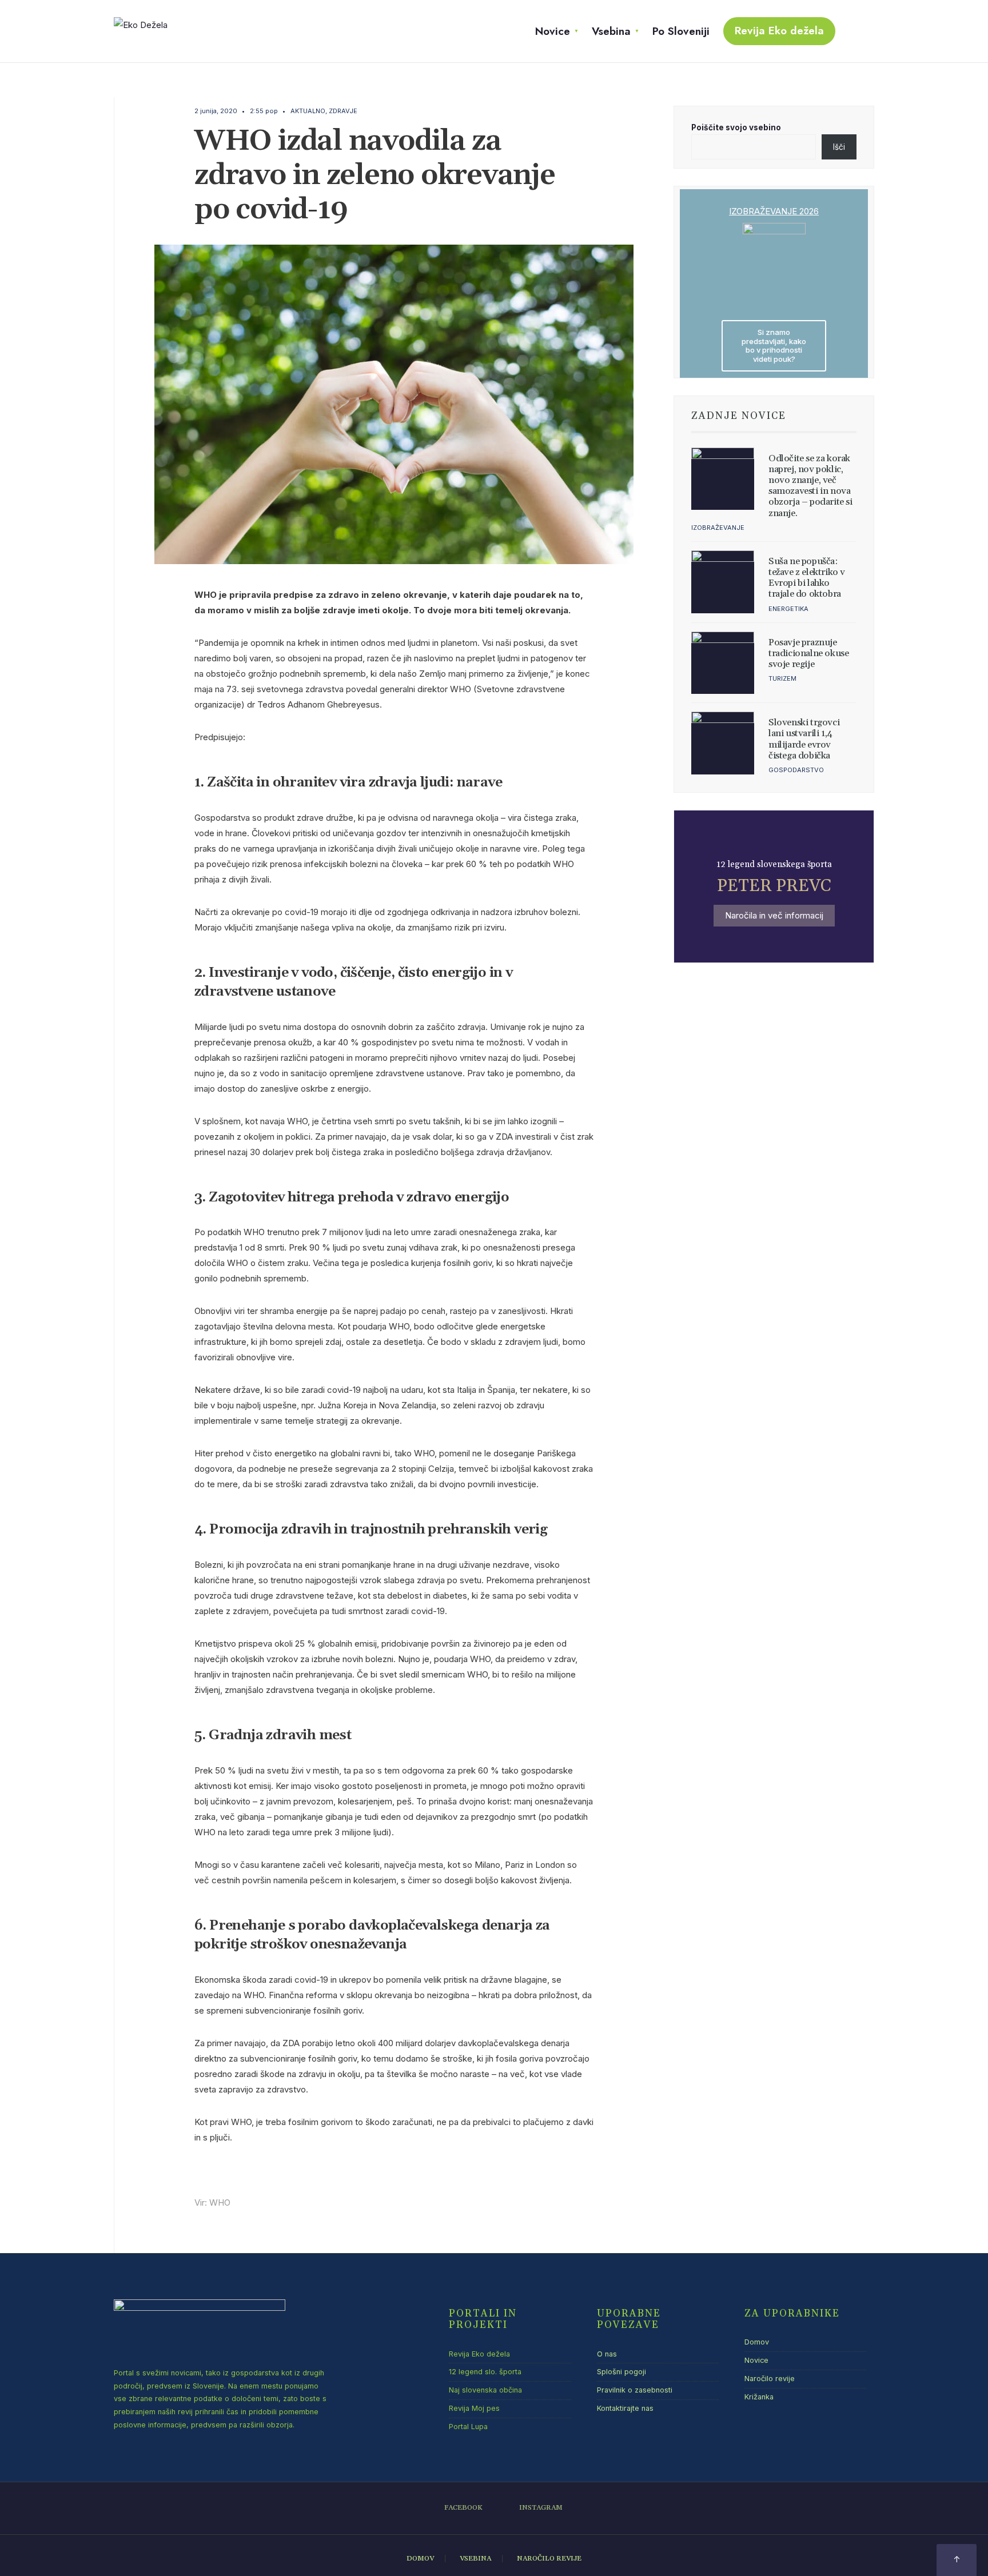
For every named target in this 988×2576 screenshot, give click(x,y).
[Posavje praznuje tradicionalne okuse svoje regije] (723, 663)
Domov (757, 2342)
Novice (553, 31)
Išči (839, 147)
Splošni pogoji (622, 2372)
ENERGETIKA (788, 609)
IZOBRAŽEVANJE (718, 528)
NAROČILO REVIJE (549, 2559)
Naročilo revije (770, 2379)
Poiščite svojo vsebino (736, 127)
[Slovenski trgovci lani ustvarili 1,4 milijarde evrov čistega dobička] (723, 743)
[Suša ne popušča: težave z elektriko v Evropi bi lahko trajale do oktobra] (723, 582)
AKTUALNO (308, 111)
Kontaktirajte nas (625, 2408)
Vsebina (611, 31)
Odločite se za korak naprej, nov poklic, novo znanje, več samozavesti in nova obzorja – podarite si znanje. (810, 486)
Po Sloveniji (681, 31)
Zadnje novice (739, 416)
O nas (607, 2354)
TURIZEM (782, 678)
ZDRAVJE (343, 111)
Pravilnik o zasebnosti (635, 2390)
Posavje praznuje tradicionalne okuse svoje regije (808, 653)
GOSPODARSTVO (796, 770)
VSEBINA (475, 2559)
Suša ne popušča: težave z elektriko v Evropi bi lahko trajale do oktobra (807, 578)
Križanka (759, 2397)
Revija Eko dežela (779, 31)
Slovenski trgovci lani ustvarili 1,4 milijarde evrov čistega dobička (804, 739)
